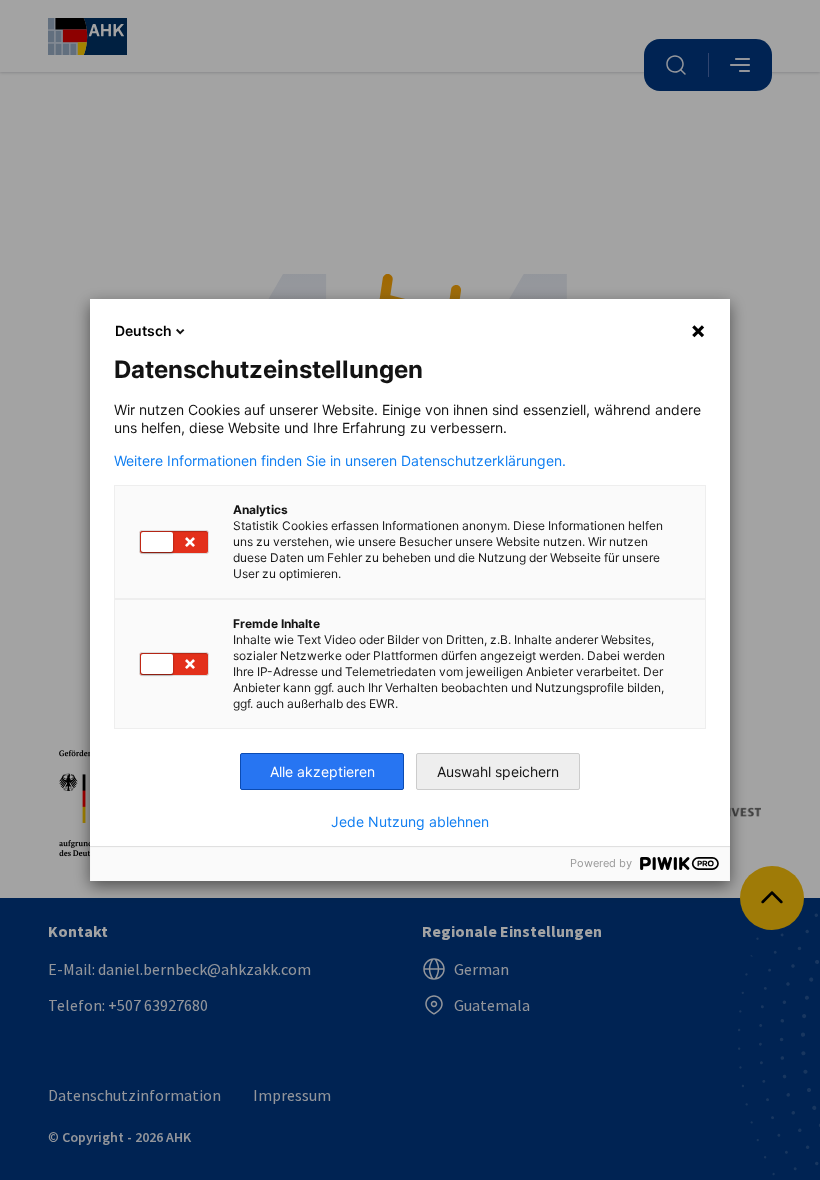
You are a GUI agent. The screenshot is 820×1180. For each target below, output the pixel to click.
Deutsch (143, 330)
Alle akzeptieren (322, 771)
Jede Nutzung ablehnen (410, 822)
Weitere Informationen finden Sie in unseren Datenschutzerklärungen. (340, 461)
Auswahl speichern (498, 771)
